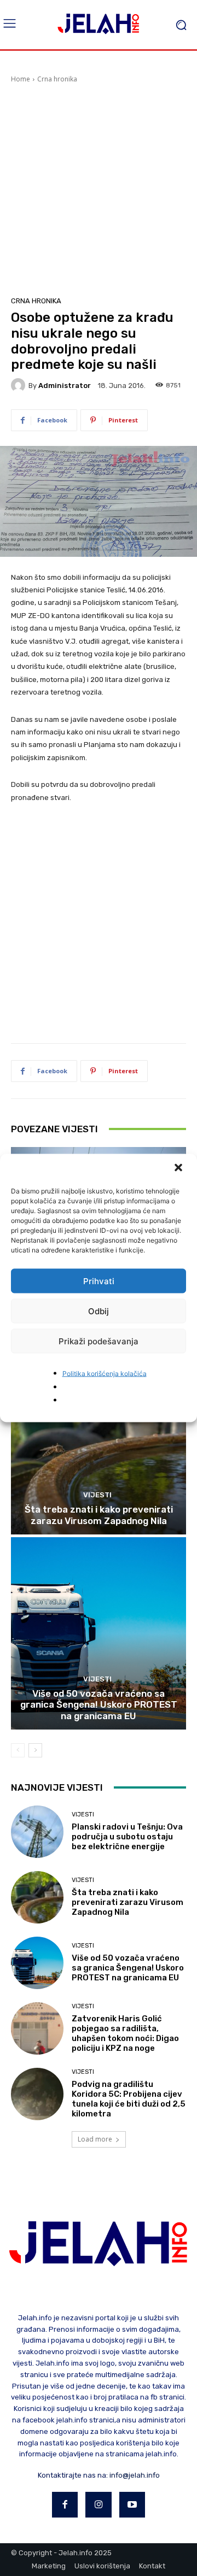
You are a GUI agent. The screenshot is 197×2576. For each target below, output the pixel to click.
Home (21, 79)
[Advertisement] (99, 188)
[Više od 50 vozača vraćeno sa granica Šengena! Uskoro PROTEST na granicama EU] (99, 1633)
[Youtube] (132, 2505)
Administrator (65, 386)
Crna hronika (57, 79)
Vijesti (97, 1495)
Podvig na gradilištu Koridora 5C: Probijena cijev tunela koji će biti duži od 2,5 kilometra (129, 2099)
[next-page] (35, 1750)
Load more (95, 2139)
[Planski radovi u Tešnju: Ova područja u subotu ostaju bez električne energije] (37, 1832)
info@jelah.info (135, 2475)
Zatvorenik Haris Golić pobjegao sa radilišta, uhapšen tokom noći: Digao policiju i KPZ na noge (125, 2033)
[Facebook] (65, 2505)
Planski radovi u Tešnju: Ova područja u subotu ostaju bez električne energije (127, 1837)
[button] (179, 1169)
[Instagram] (99, 2505)
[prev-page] (18, 1750)
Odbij (99, 1311)
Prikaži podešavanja (99, 1341)
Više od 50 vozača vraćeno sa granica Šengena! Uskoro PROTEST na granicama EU (99, 1705)
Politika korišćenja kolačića (105, 1374)
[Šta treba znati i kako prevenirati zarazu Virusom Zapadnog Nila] (99, 1438)
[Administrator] (20, 385)
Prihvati (99, 1281)
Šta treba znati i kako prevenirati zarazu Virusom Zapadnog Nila (99, 1515)
